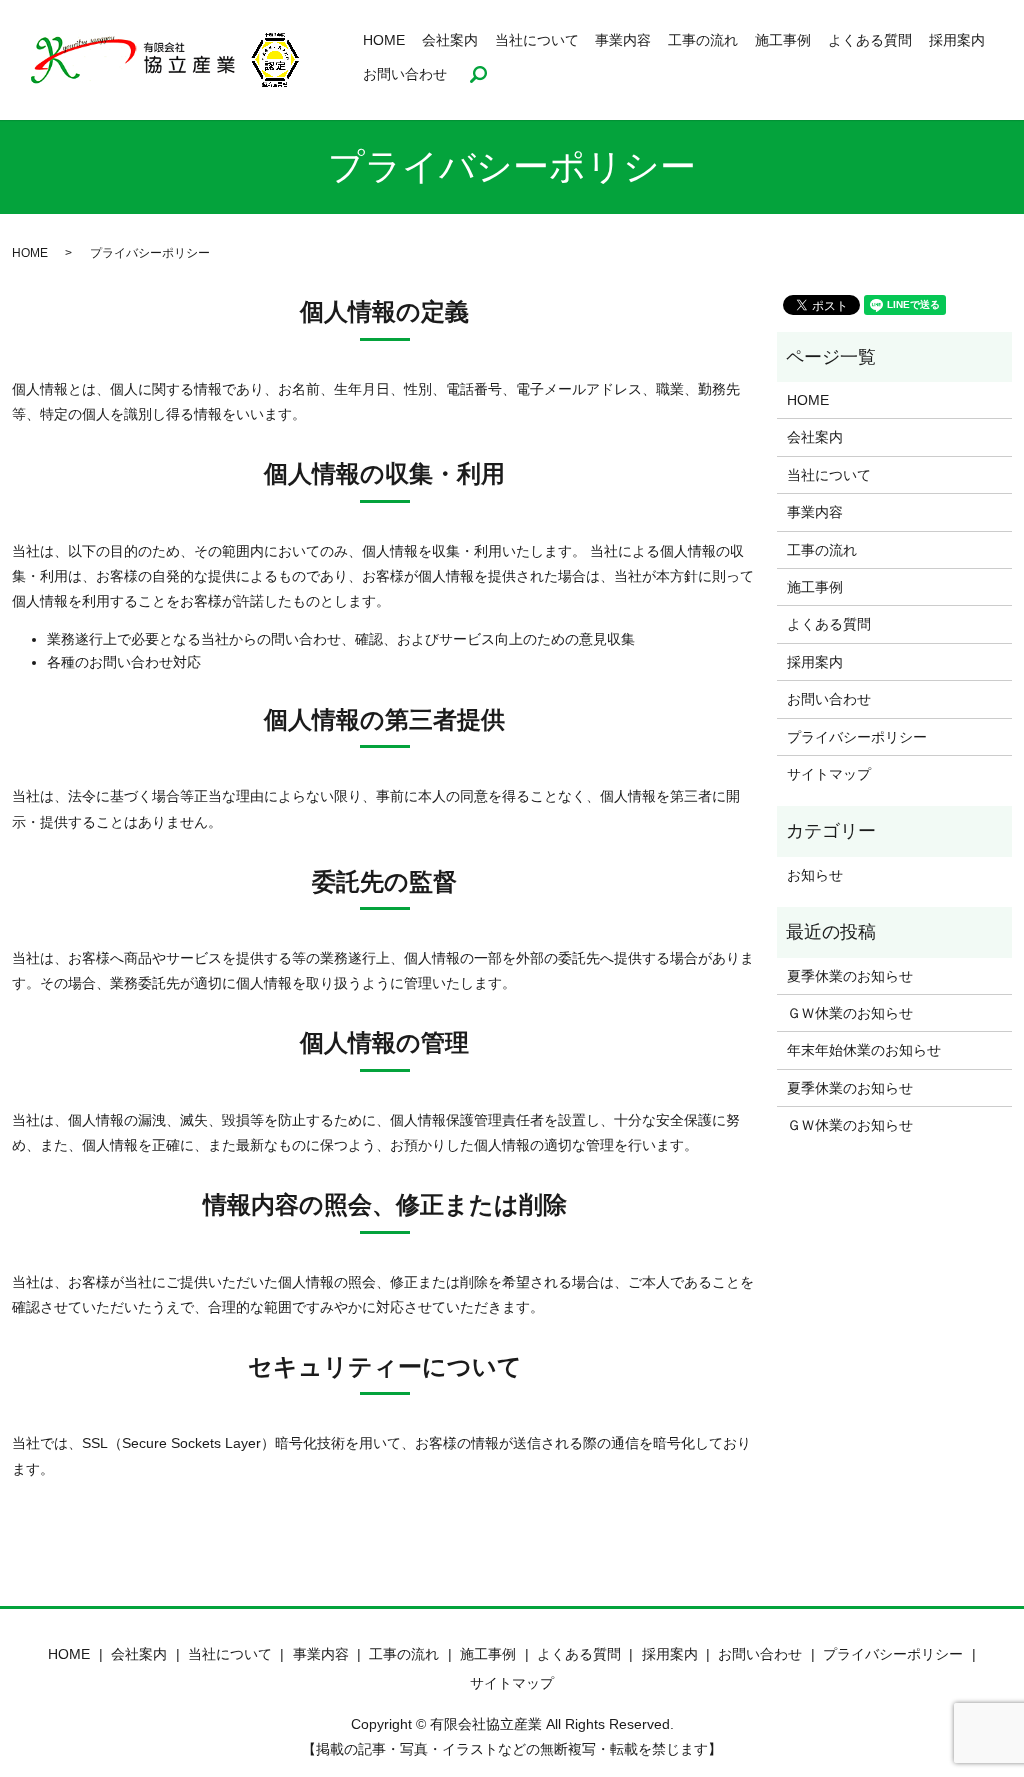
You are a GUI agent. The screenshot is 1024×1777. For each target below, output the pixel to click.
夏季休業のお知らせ (850, 976)
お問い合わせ (405, 74)
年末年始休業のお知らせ (864, 1050)
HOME (384, 40)
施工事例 (783, 40)
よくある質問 (870, 40)
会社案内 (450, 40)
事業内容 (623, 40)
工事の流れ (703, 40)
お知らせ (815, 875)
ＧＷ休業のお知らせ (850, 1013)
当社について (537, 40)
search (479, 75)
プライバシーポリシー (857, 737)
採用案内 (957, 40)
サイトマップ (829, 774)
